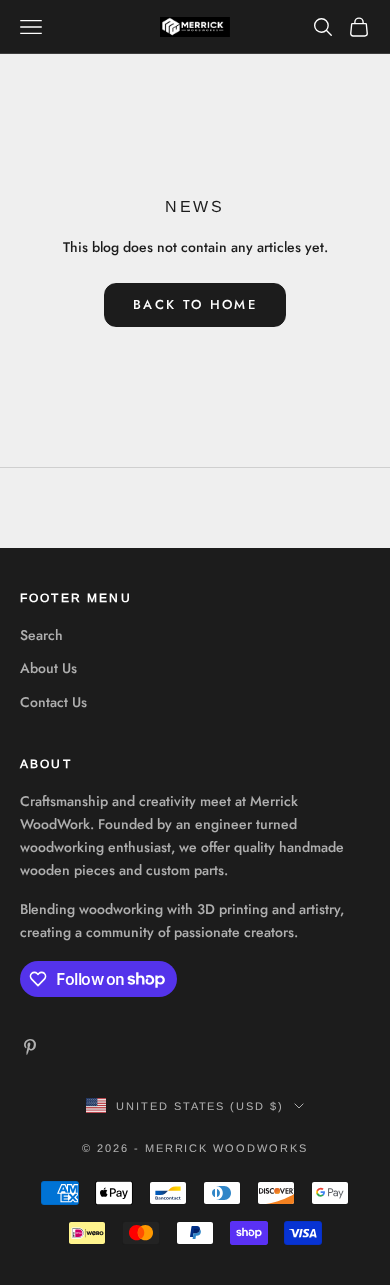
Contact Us (53, 702)
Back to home (195, 304)
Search (41, 635)
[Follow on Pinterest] (30, 1047)
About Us (48, 668)
